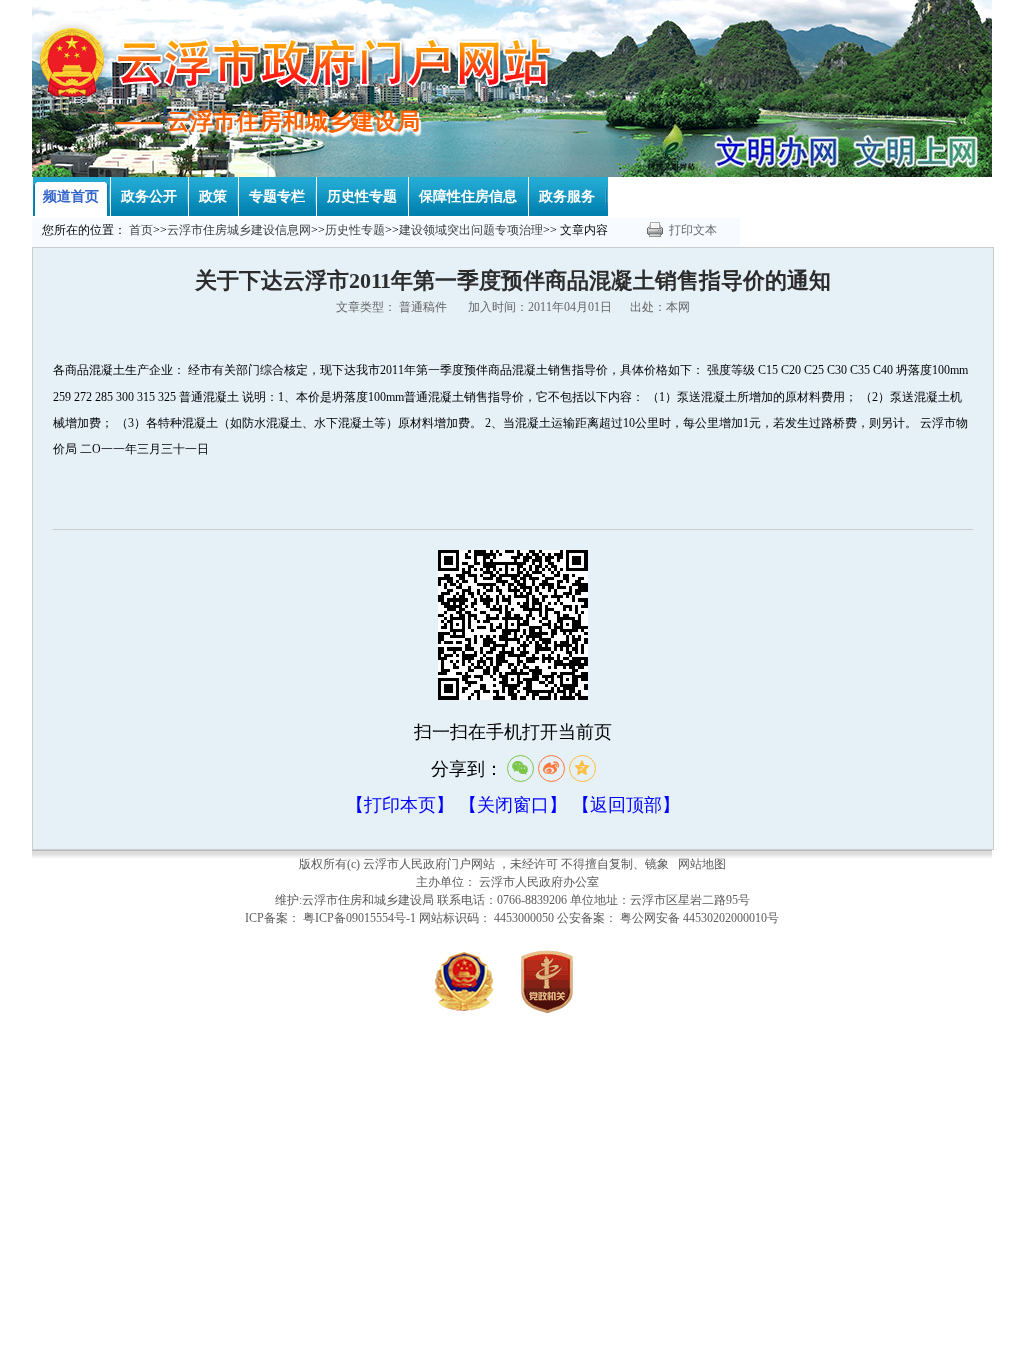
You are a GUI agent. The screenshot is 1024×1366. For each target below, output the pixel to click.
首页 (141, 230)
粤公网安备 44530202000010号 (699, 918)
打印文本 (693, 230)
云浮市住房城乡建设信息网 (239, 230)
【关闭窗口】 (513, 805)
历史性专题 (355, 230)
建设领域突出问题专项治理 (471, 230)
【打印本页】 (400, 805)
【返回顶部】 (626, 805)
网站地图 (702, 864)
